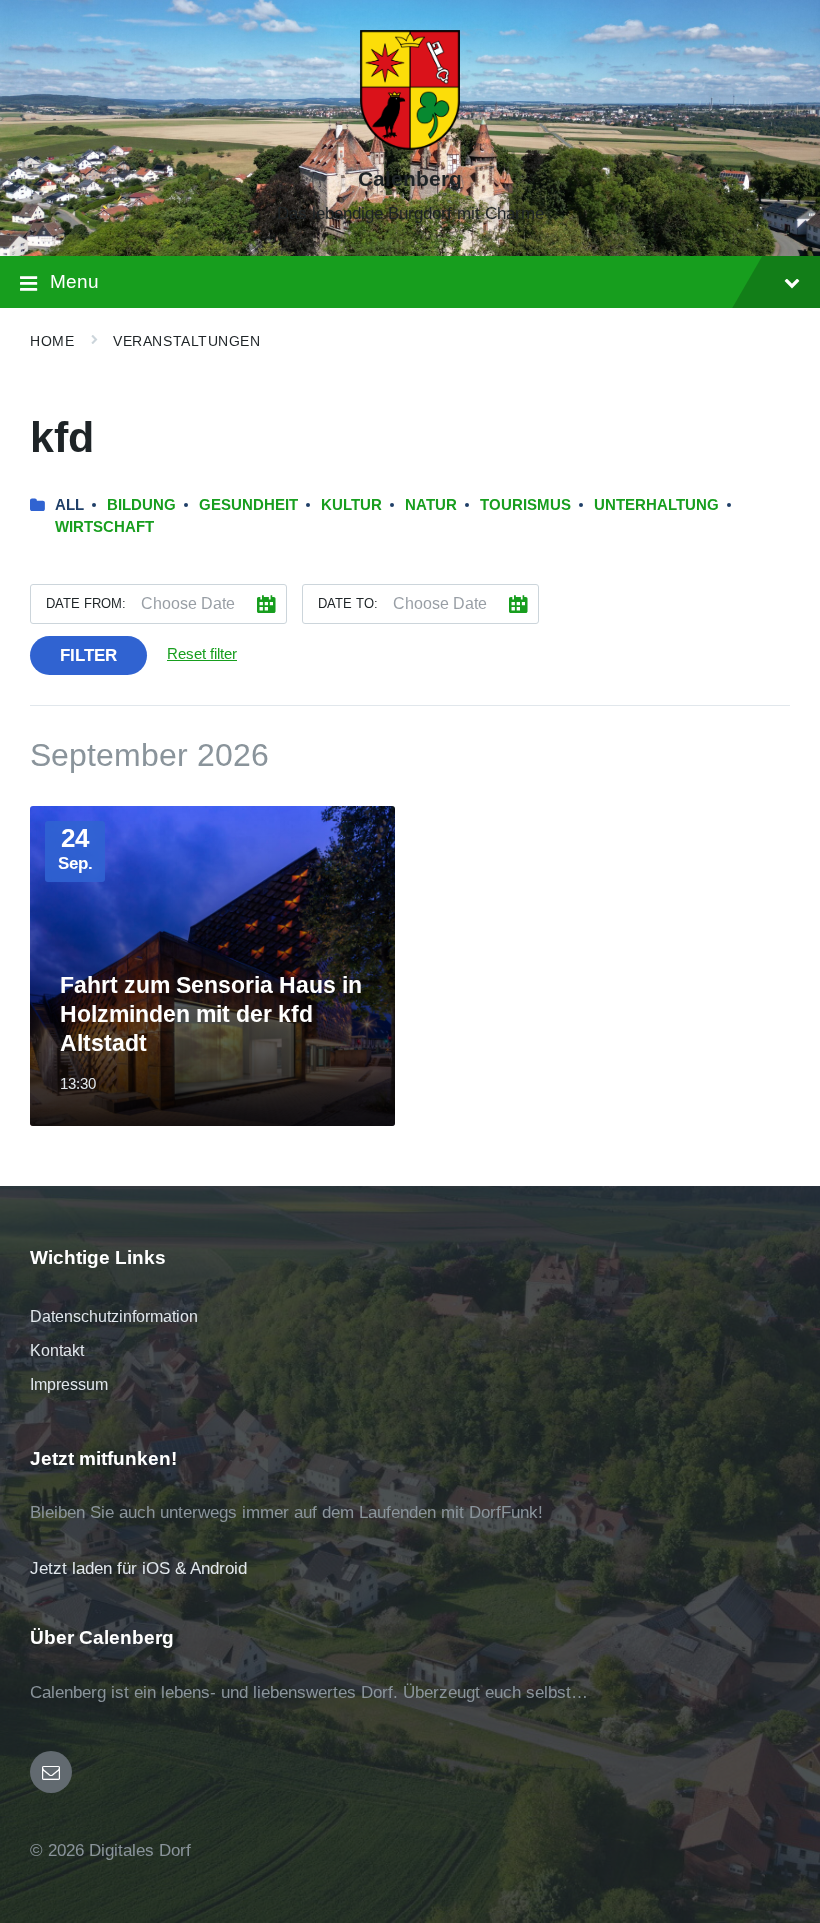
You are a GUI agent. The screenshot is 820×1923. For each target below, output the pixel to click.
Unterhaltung (656, 505)
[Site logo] (410, 144)
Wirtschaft (104, 527)
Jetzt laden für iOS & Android (138, 1568)
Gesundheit (248, 505)
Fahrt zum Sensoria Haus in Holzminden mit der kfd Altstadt (211, 1014)
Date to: (348, 603)
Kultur (351, 505)
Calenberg (410, 179)
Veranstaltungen (186, 341)
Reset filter (202, 654)
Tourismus (525, 505)
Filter (88, 655)
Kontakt (57, 1350)
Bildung (141, 505)
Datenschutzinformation (114, 1316)
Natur (431, 505)
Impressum (69, 1384)
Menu (74, 281)
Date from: (86, 603)
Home (52, 341)
